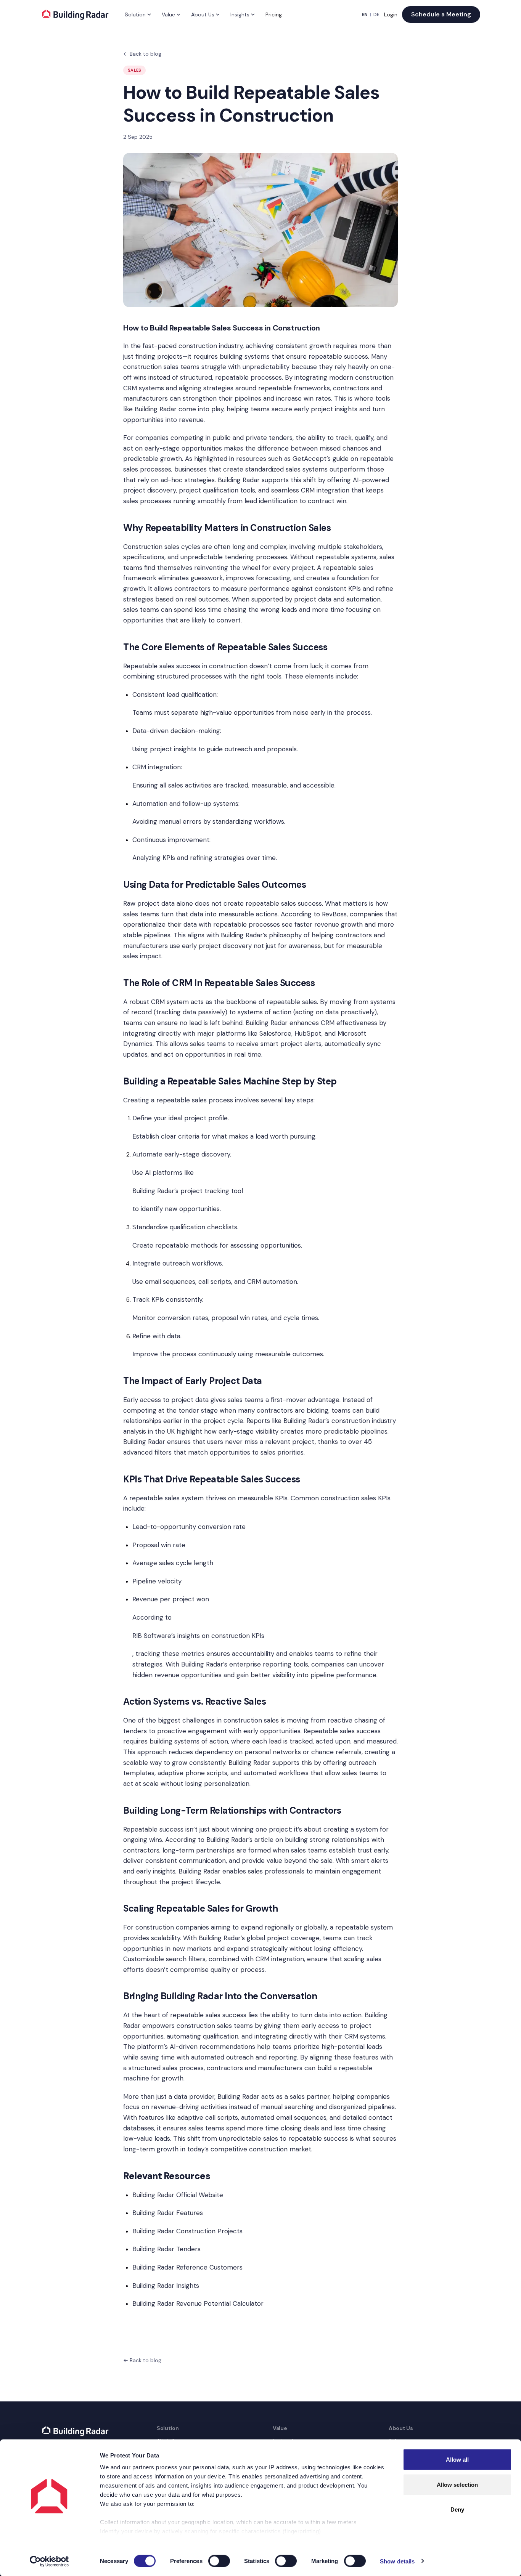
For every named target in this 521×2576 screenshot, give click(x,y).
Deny (457, 2509)
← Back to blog (142, 54)
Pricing (274, 14)
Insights (240, 14)
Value (168, 14)
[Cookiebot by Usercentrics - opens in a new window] (49, 2561)
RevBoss (334, 914)
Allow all (457, 2460)
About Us (203, 14)
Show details (397, 2561)
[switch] (219, 2561)
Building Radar (156, 409)
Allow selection (457, 2484)
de (376, 14)
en (365, 14)
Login (391, 14)
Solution (135, 14)
